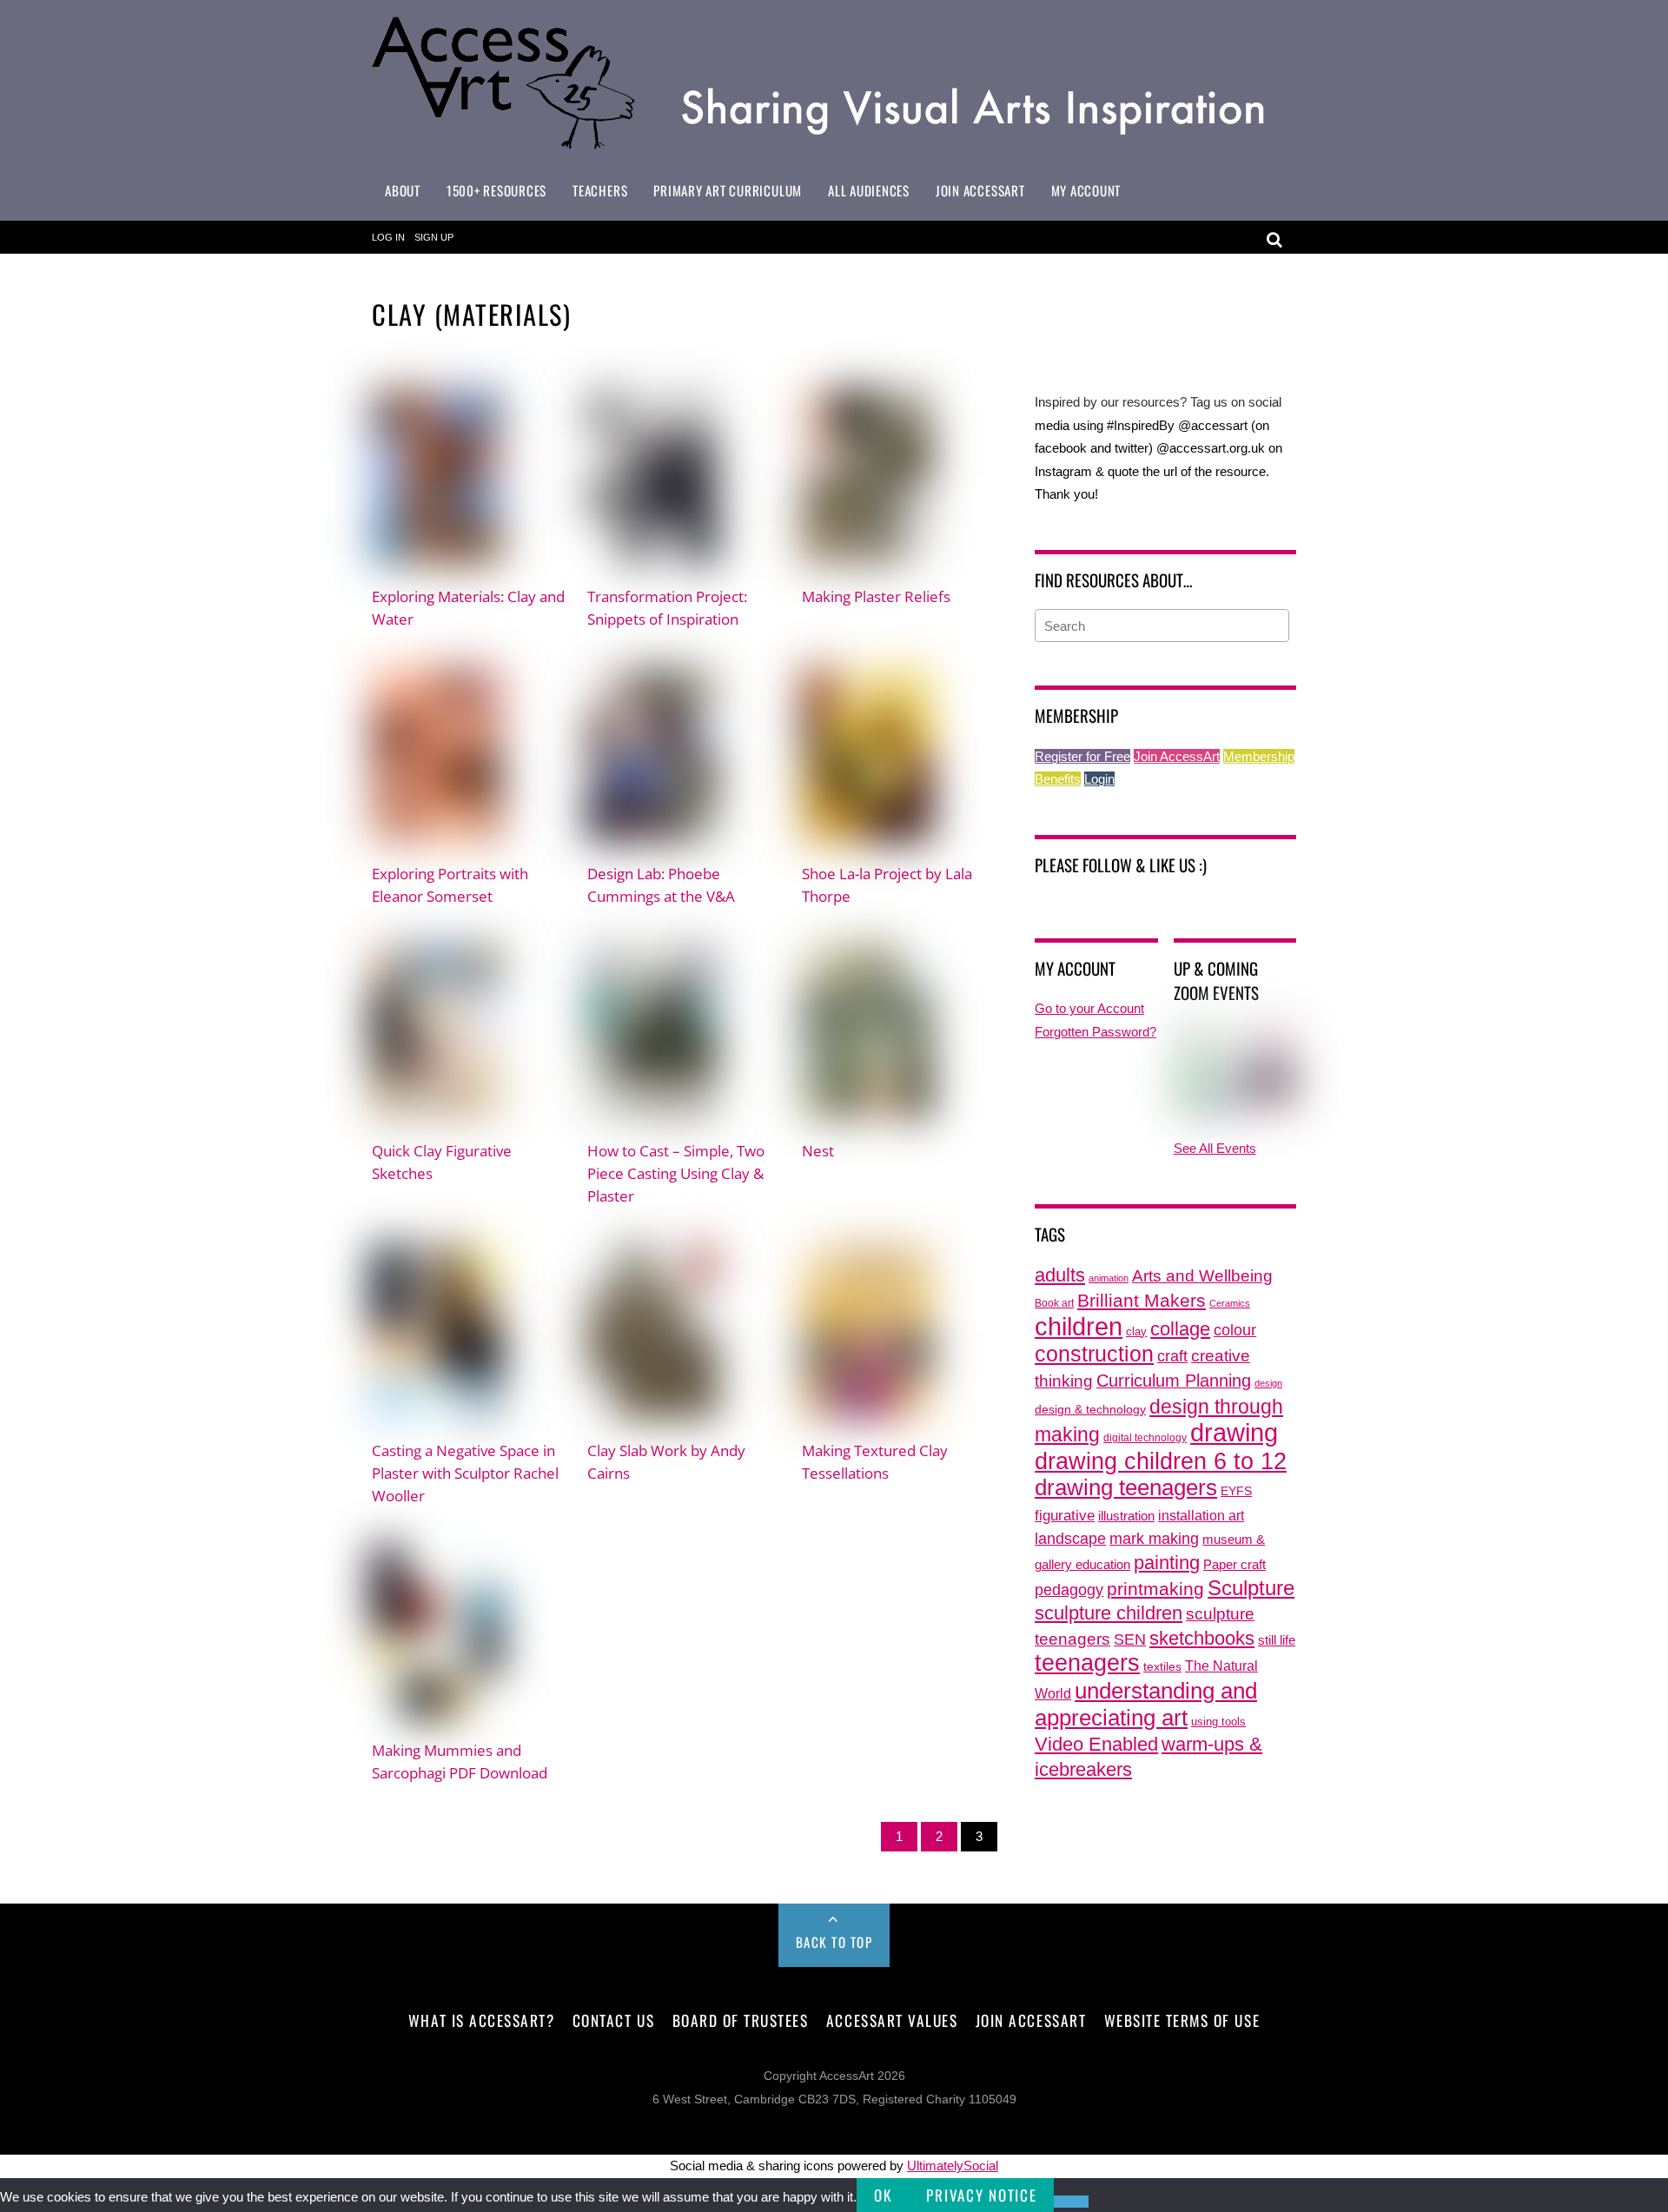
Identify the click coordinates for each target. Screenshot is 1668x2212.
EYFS (1236, 1491)
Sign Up (434, 237)
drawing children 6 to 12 (1161, 1461)
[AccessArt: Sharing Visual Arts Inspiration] (834, 147)
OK (883, 2195)
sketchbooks (1202, 1638)
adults (1060, 1275)
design (1268, 1383)
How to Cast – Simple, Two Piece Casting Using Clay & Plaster (676, 1173)
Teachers (600, 190)
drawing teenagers (1126, 1487)
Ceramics (1230, 1303)
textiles (1162, 1667)
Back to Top (834, 1942)
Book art (1054, 1303)
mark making (1154, 1538)
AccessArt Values (892, 2020)
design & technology (1090, 1410)
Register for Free (1082, 756)
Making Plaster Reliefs (876, 596)
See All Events (1215, 1148)
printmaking (1155, 1589)
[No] (1071, 2202)
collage (1180, 1329)
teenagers (1087, 1662)
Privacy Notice (981, 2195)
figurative (1065, 1515)
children (1079, 1326)
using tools (1218, 1722)
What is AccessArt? (481, 2020)
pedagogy (1069, 1589)
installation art (1201, 1515)
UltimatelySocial (953, 2166)
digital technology (1145, 1438)
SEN (1130, 1639)
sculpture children (1109, 1613)
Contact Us (613, 2020)
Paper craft (1234, 1565)
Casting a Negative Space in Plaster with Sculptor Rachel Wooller (465, 1473)
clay (1136, 1332)
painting (1167, 1563)
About (403, 190)
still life (1277, 1640)
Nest (818, 1150)
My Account (1086, 190)
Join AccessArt (980, 190)
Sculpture (1251, 1588)
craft (1172, 1356)
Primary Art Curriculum (728, 190)
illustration (1126, 1516)
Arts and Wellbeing (1202, 1276)
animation (1109, 1278)
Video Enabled (1096, 1744)
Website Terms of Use (1182, 2020)
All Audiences (869, 190)
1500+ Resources (496, 190)
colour (1235, 1330)
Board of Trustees (741, 2020)
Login (1099, 779)
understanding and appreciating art (1146, 1704)
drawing (1234, 1433)
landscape (1070, 1539)
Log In (388, 237)
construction (1094, 1354)
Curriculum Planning (1174, 1381)
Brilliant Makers (1142, 1301)
